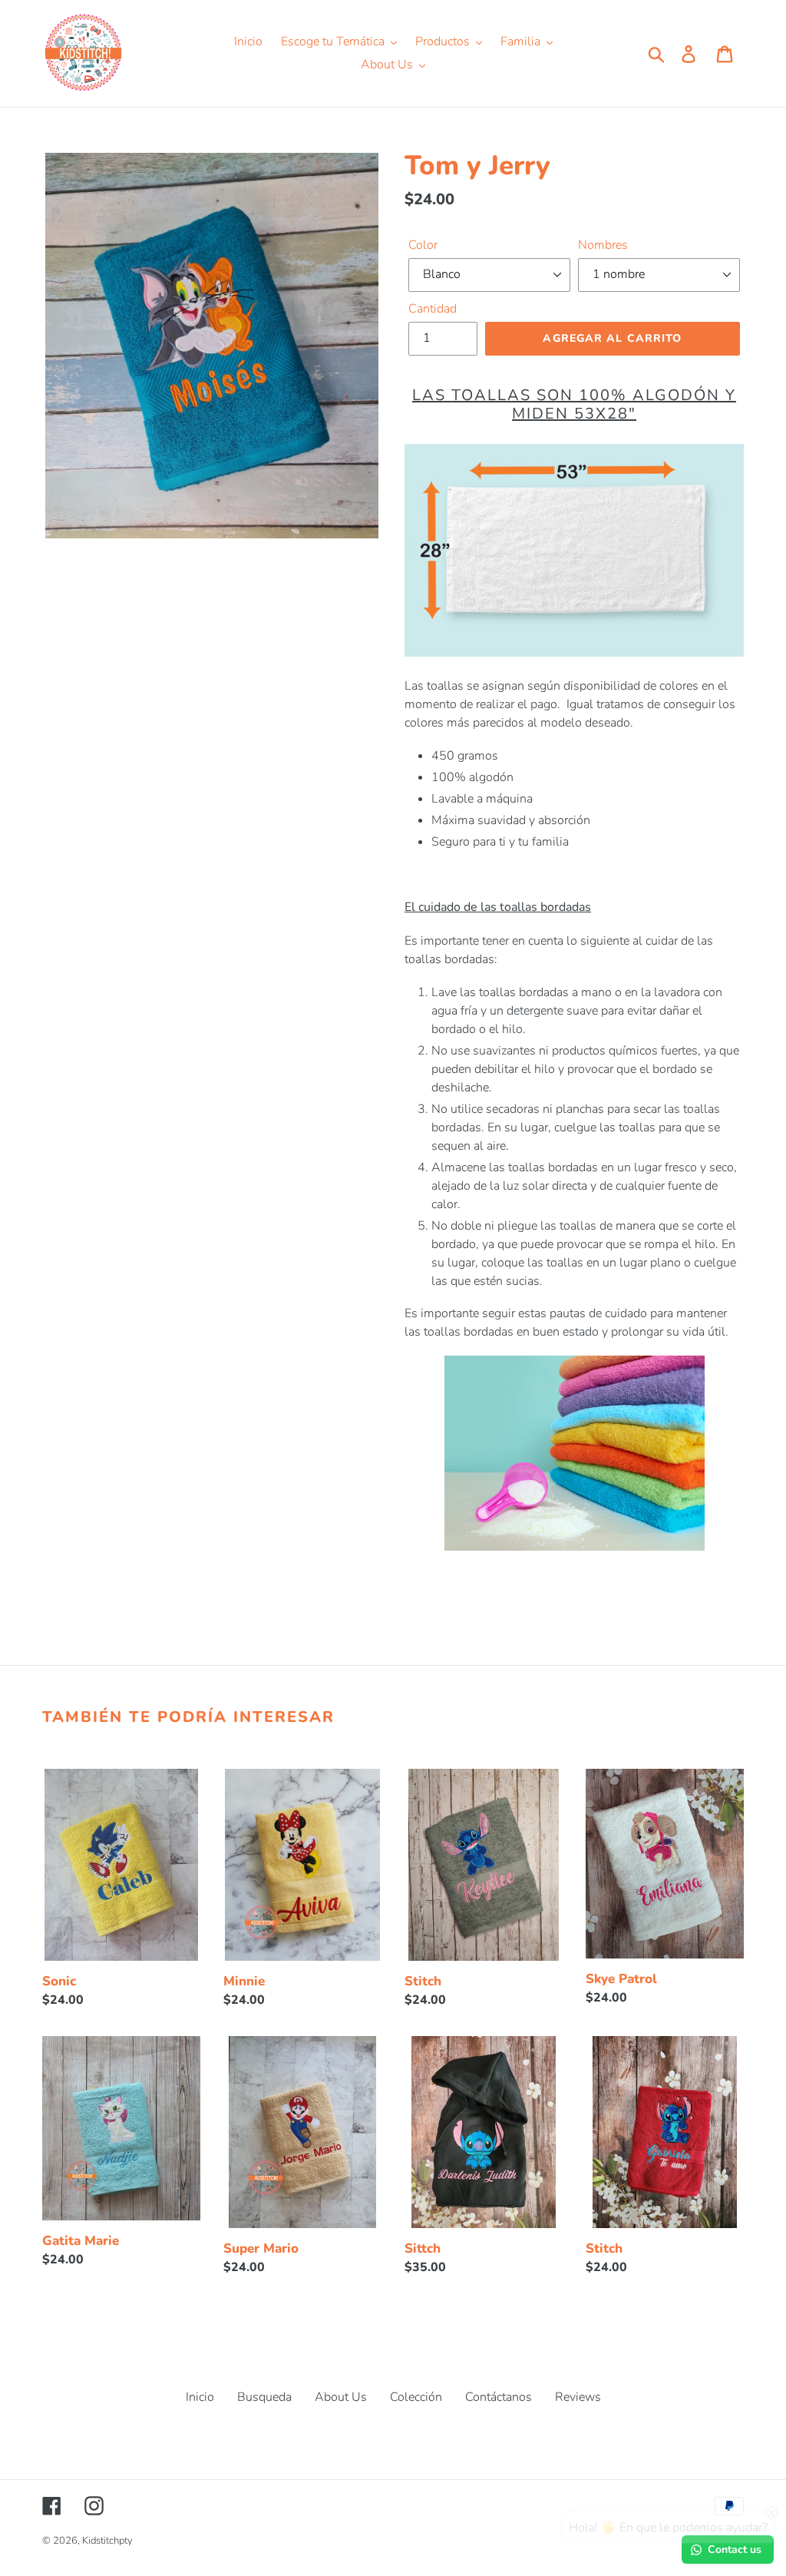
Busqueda (264, 2397)
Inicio (200, 2397)
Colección (416, 2397)
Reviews (578, 2397)
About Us (341, 2397)
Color (423, 245)
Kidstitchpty (107, 2541)
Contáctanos (499, 2397)
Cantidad (433, 309)
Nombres (603, 245)
